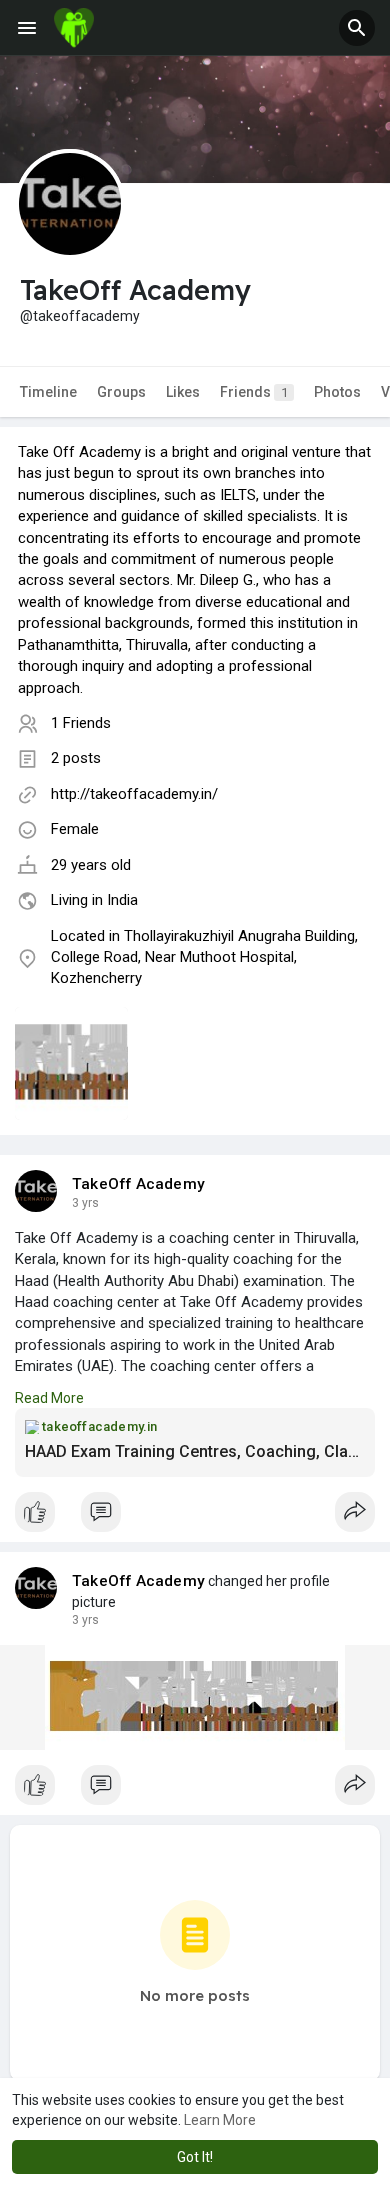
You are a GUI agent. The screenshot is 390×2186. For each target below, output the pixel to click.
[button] (357, 28)
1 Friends (81, 723)
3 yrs (85, 1203)
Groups (121, 392)
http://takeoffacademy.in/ (134, 794)
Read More (49, 1398)
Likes (183, 392)
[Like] (195, 1517)
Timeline (48, 392)
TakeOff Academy (138, 1184)
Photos (337, 392)
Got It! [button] (195, 2157)
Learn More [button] (220, 2120)
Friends (254, 392)
